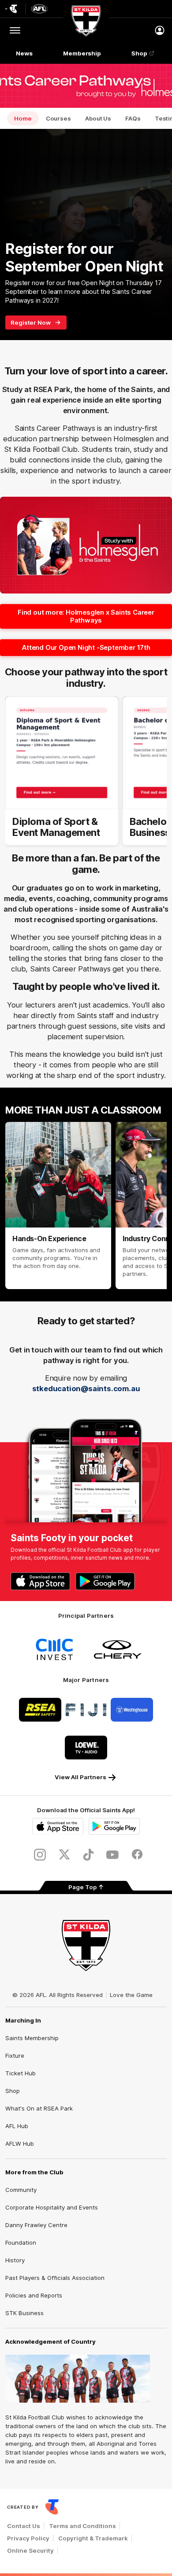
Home (23, 118)
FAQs (133, 118)
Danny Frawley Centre (36, 2225)
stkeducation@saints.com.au (86, 1389)
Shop (139, 53)
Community (21, 2190)
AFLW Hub (20, 2144)
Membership (82, 53)
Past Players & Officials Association (55, 2278)
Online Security (30, 2550)
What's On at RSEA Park (39, 2108)
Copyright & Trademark (93, 2538)
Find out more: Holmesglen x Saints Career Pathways (86, 616)
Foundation (21, 2243)
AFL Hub (17, 2126)
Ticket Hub (21, 2073)
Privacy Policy (28, 2538)
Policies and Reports (34, 2295)
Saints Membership (32, 2038)
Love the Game (131, 1995)
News (24, 53)
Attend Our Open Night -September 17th (86, 647)
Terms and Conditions (82, 2526)
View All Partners (80, 1777)
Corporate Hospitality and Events (52, 2207)
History (15, 2260)
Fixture (15, 2056)
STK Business (24, 2313)
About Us (98, 118)
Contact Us (24, 2526)
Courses (58, 118)
